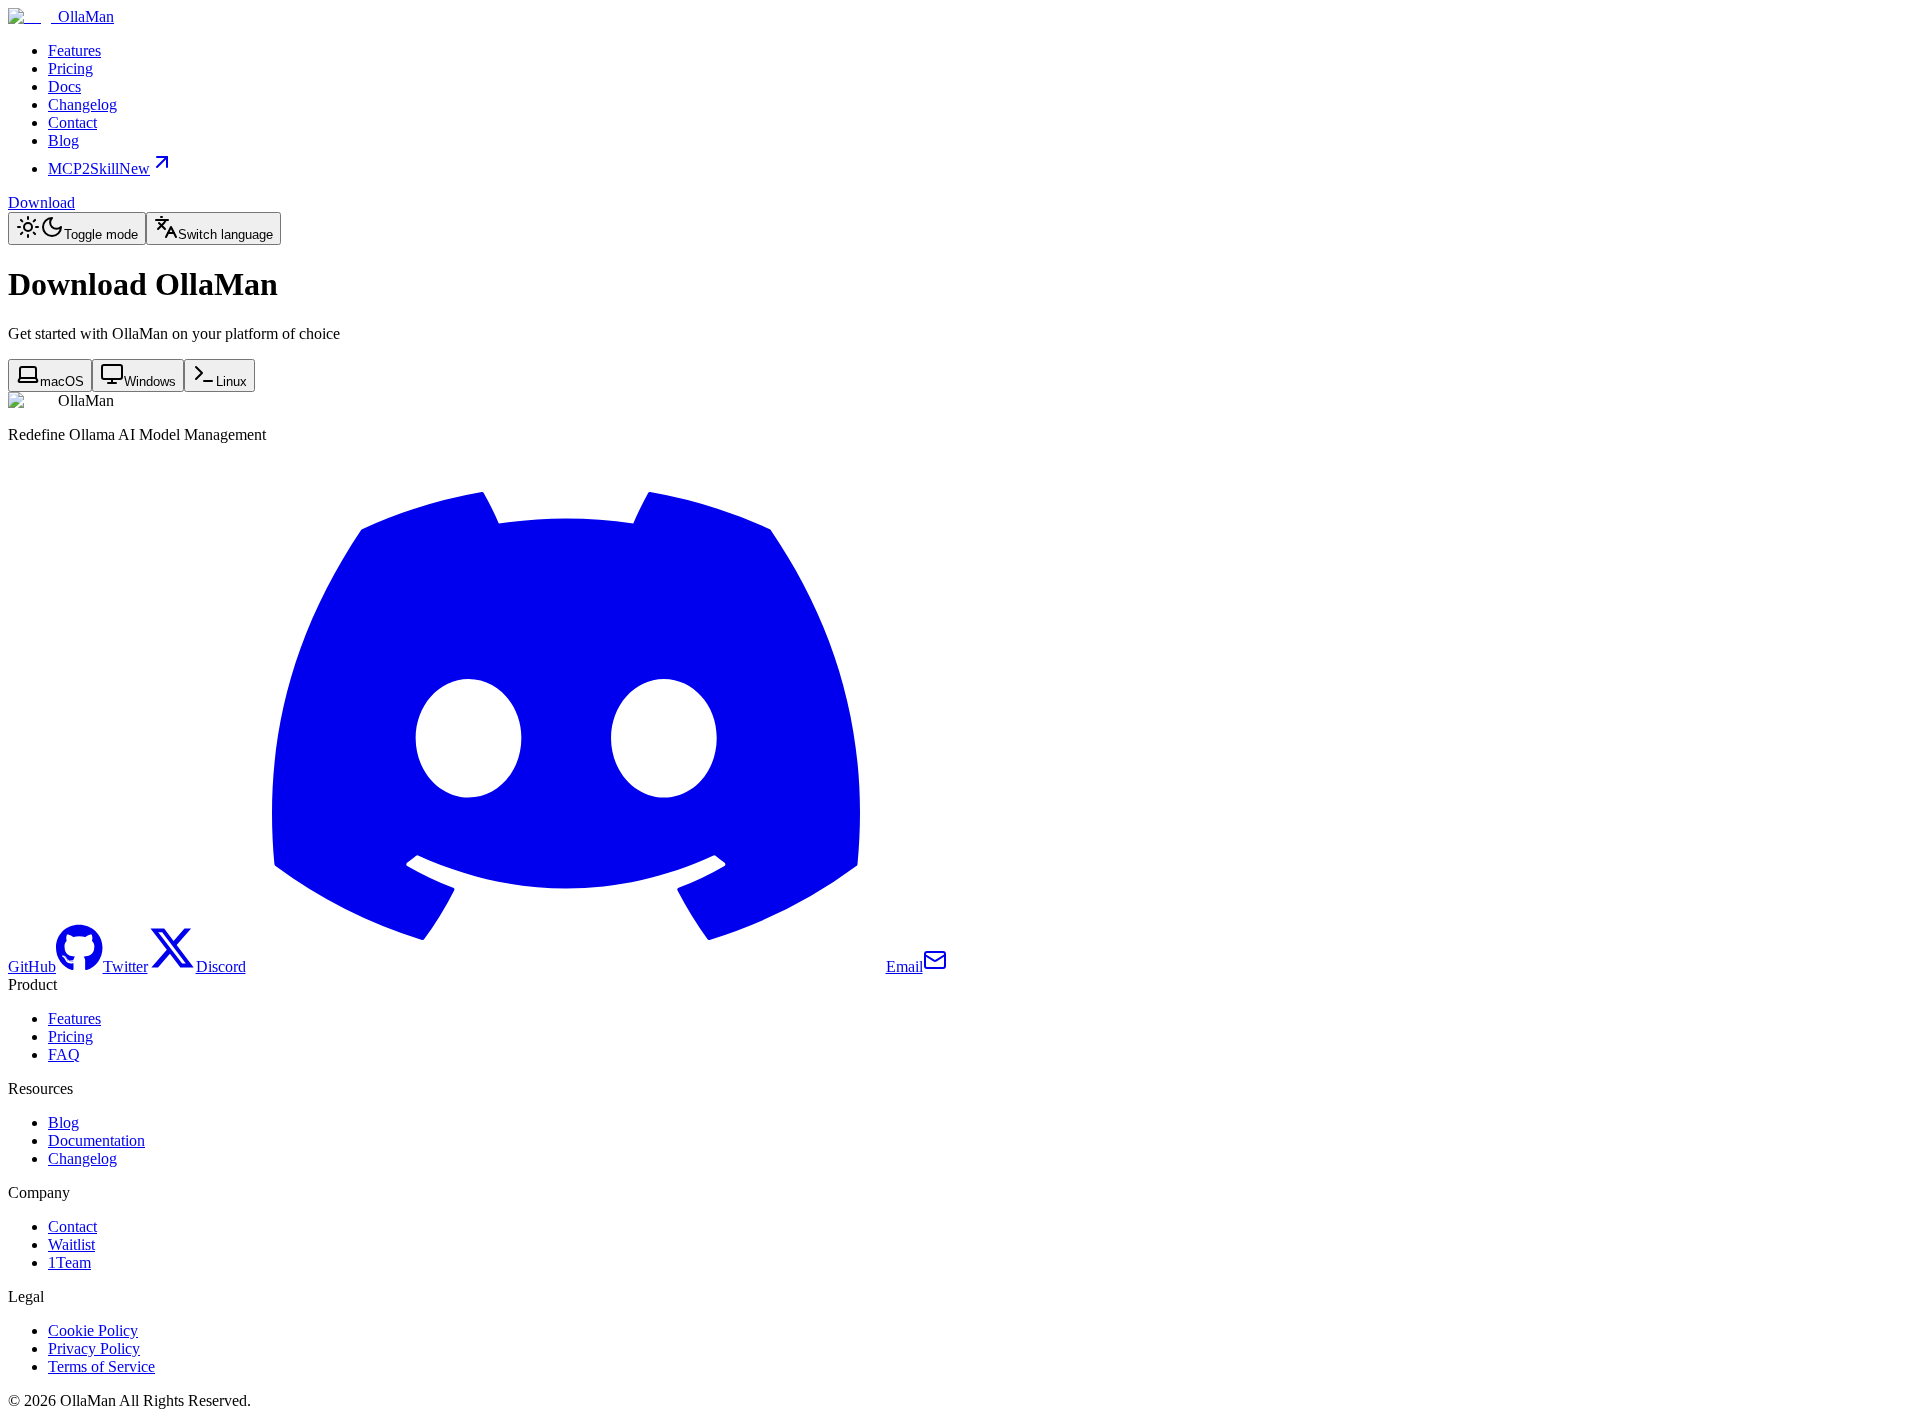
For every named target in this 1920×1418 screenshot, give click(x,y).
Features (74, 50)
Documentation (96, 1140)
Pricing (70, 68)
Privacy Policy (94, 1348)
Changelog (82, 104)
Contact (72, 122)
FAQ (64, 1054)
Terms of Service (101, 1366)
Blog (63, 140)
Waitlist (71, 1244)
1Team (69, 1262)
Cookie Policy (93, 1330)
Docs (64, 86)
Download (41, 202)
